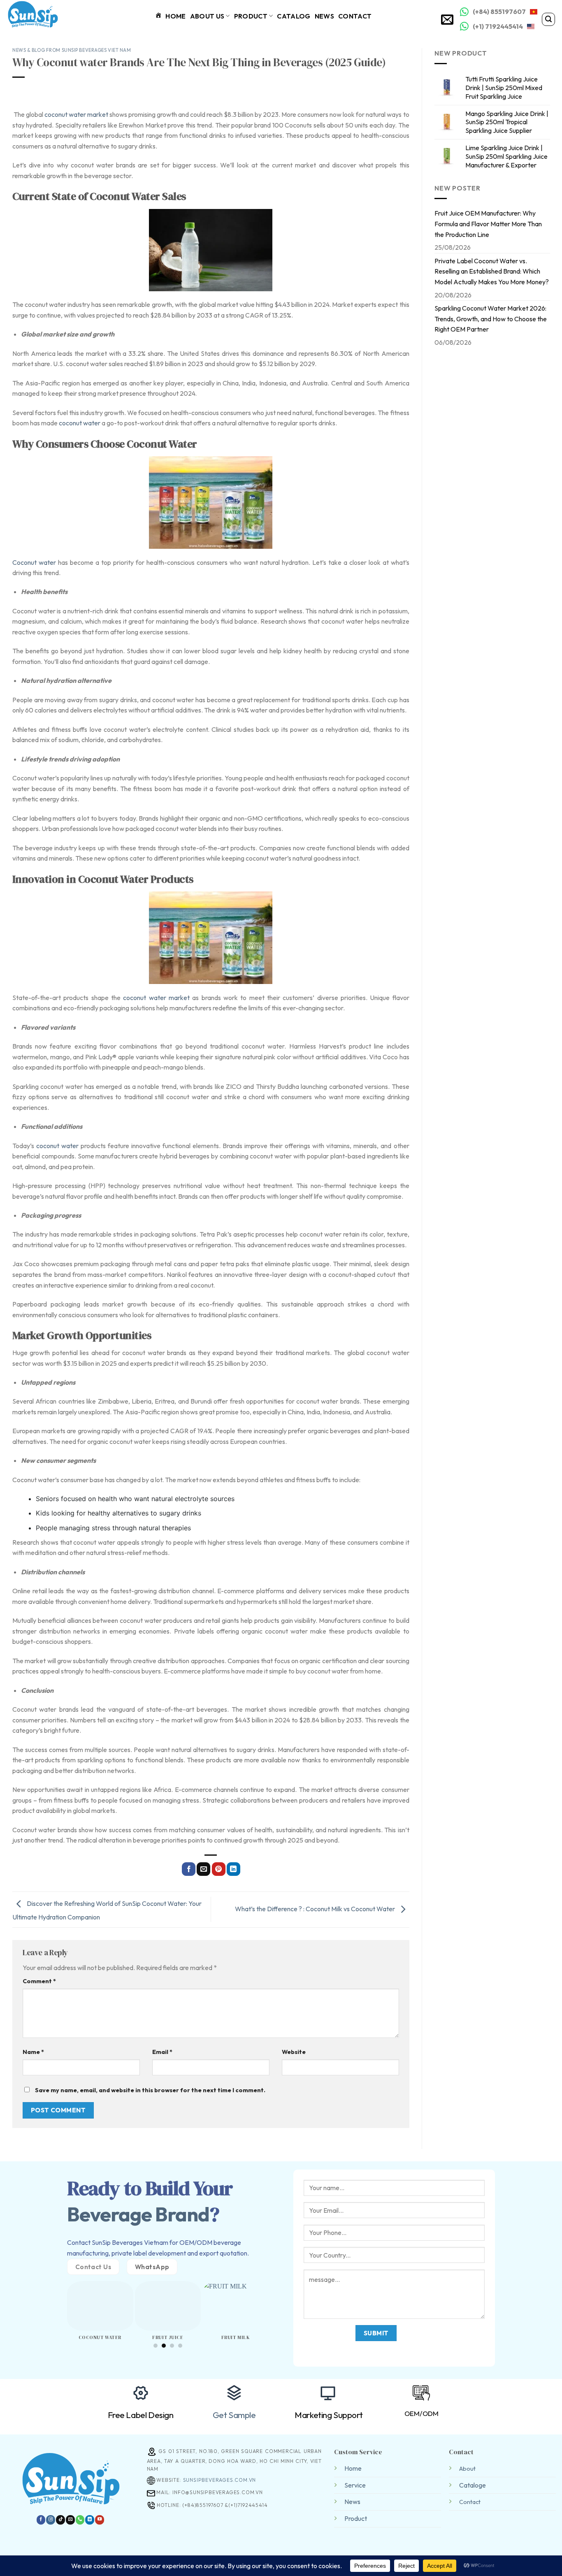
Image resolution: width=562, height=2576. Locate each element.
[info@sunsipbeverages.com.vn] (448, 19)
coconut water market (76, 114)
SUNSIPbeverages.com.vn (219, 2480)
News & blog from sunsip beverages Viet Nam (72, 50)
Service (355, 2485)
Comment (39, 1981)
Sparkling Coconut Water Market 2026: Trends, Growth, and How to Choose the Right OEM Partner (491, 319)
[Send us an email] (70, 2520)
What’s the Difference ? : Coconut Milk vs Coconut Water (316, 1909)
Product (251, 16)
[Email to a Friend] (203, 1869)
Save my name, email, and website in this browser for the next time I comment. (150, 2090)
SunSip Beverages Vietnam (130, 2242)
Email (162, 2052)
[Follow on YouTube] (100, 2520)
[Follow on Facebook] (41, 2520)
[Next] (274, 2304)
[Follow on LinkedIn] (90, 2520)
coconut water (80, 423)
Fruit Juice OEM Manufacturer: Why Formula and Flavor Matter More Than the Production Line (488, 224)
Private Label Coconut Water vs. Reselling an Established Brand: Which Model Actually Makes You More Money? (492, 271)
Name (33, 2052)
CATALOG (294, 16)
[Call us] (80, 2520)
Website (294, 2052)
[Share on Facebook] (189, 1869)
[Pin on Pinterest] (219, 1869)
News (324, 16)
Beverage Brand (138, 2214)
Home (353, 2468)
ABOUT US (207, 16)
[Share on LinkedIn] (233, 1869)
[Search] (548, 19)
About (467, 2469)
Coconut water (34, 562)
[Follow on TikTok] (60, 2520)
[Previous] (62, 2304)
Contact (355, 16)
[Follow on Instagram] (51, 2520)
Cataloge (473, 2485)
